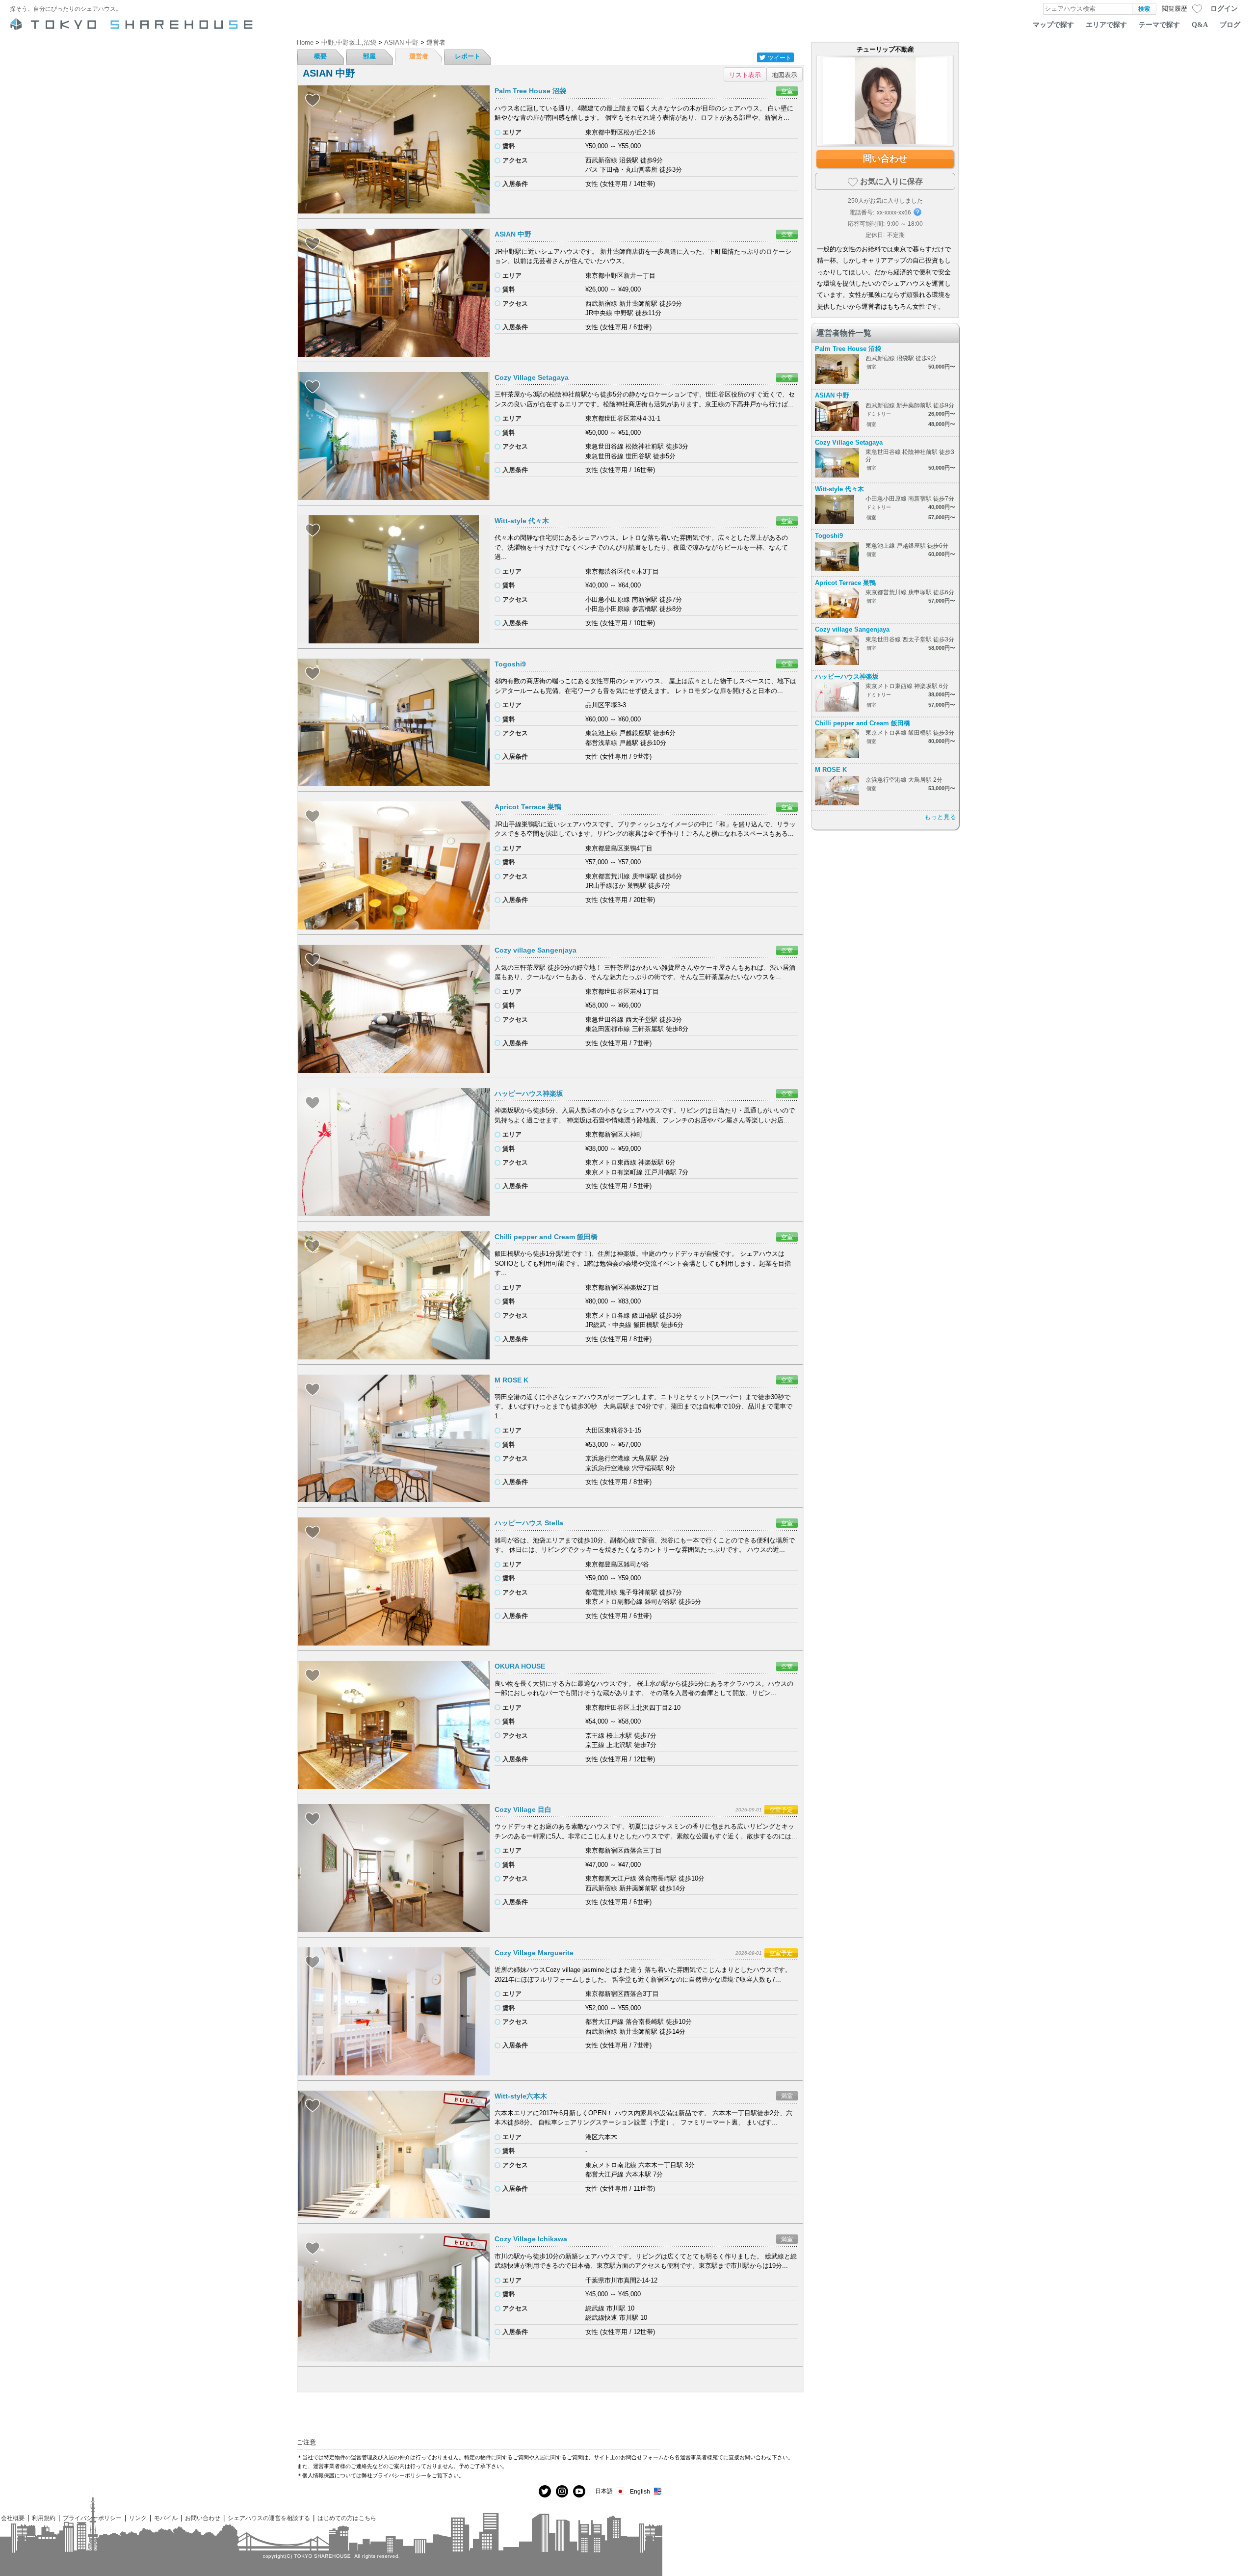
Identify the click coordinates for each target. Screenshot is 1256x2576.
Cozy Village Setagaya (532, 377)
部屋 (369, 56)
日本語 (604, 2491)
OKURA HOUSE (520, 1666)
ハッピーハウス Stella (529, 1523)
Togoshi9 (510, 664)
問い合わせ (885, 159)
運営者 (419, 56)
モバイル (166, 2518)
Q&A (1200, 25)
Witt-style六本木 (521, 2096)
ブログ (1230, 25)
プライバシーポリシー (92, 2518)
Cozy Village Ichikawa (531, 2239)
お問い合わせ (203, 2518)
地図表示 (785, 74)
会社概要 (13, 2518)
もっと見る (940, 817)
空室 (787, 91)
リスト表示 (745, 74)
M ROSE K (511, 1380)
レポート (468, 56)
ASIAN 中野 (513, 234)
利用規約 (44, 2518)
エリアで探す (1106, 25)
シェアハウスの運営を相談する (269, 2518)
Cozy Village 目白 (523, 1809)
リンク (138, 2518)
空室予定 (781, 1810)
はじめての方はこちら (347, 2518)
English (640, 2491)
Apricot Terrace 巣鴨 (528, 807)
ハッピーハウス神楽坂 (529, 1093)
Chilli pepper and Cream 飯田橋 (546, 1237)
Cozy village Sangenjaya (536, 950)
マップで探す (1053, 25)
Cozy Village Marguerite (534, 1953)
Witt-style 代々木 (522, 521)
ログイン (1224, 8)
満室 (787, 2096)
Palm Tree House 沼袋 (530, 91)
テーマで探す (1159, 25)
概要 (320, 56)
